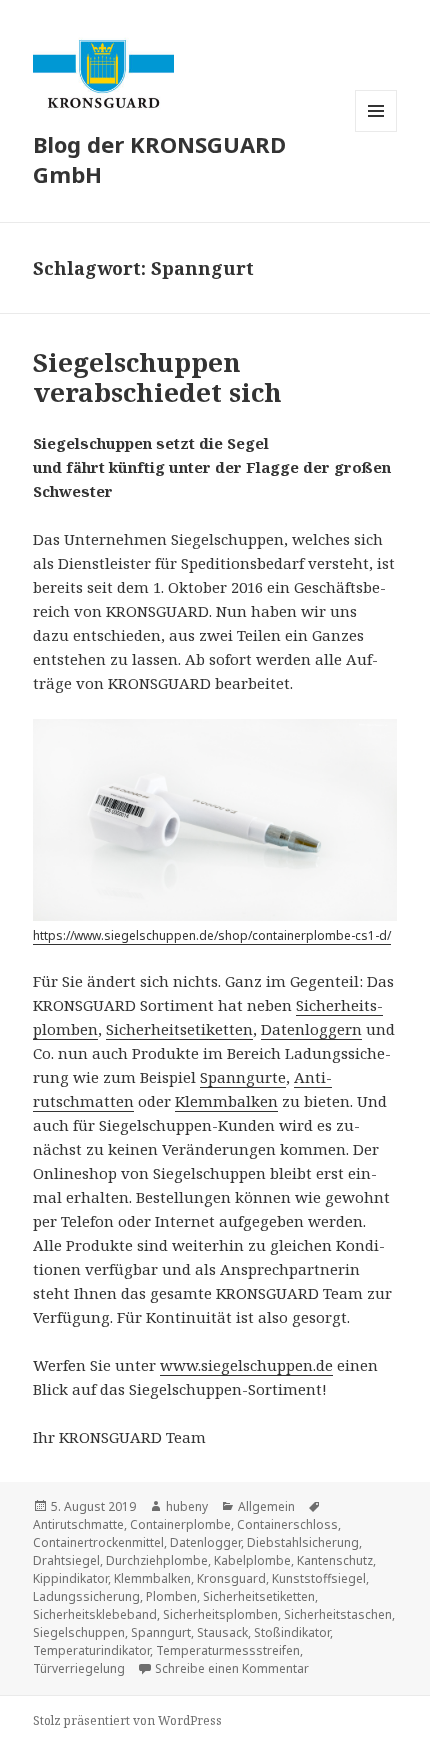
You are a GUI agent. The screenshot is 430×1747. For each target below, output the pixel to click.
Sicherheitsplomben (220, 1614)
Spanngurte (243, 1077)
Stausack (222, 1632)
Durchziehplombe (157, 1560)
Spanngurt (161, 1632)
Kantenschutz (335, 1560)
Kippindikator (70, 1578)
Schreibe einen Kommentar (232, 1668)
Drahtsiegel (66, 1560)
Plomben (171, 1596)
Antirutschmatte (78, 1524)
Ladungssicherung (86, 1596)
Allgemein (266, 1506)
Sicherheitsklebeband (95, 1614)
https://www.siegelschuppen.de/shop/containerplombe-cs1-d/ (212, 935)
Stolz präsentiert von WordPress (127, 1720)
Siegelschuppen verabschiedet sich (157, 377)
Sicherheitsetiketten (179, 1029)
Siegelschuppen (79, 1632)
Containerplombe (180, 1524)
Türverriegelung (79, 1668)
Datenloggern (311, 1029)
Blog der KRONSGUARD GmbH (159, 159)
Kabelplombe (252, 1560)
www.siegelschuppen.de (246, 1365)
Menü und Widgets (376, 131)
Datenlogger (205, 1542)
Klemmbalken (226, 1101)
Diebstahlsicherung (303, 1542)
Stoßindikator (292, 1632)
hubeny (187, 1506)
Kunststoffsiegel (319, 1578)
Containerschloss (287, 1524)
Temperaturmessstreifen (228, 1650)
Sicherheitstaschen (338, 1614)
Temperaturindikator (91, 1650)
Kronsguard (231, 1578)
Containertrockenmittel (98, 1542)
